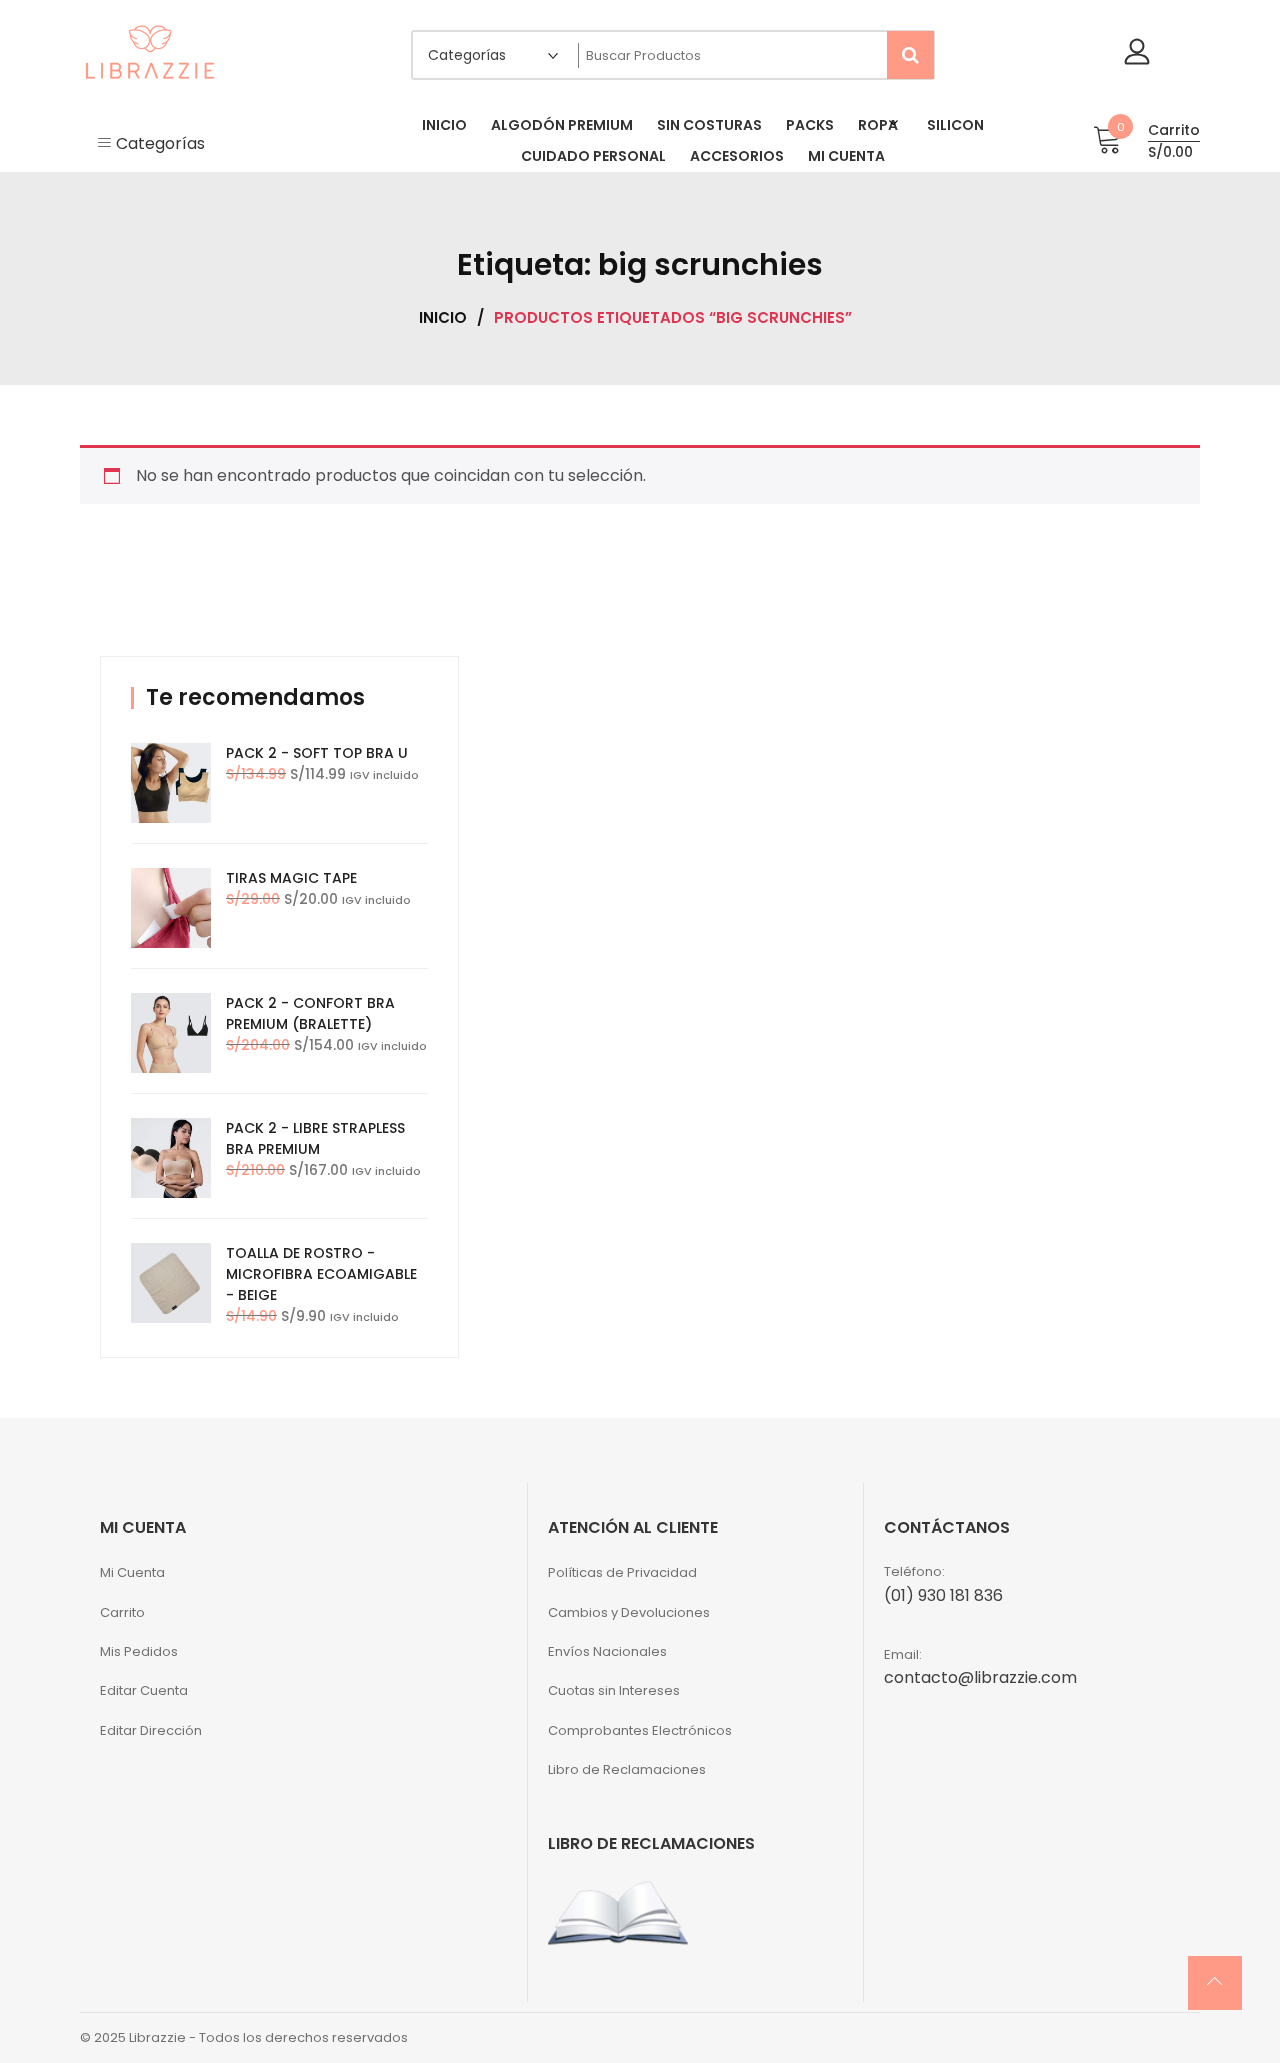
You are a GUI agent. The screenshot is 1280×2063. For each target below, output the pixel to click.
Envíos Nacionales (607, 1651)
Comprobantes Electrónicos (640, 1730)
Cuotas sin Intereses (614, 1690)
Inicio (443, 317)
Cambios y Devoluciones (629, 1612)
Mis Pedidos (139, 1651)
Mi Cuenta (132, 1572)
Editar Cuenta (144, 1690)
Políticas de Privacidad (622, 1572)
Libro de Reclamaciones (627, 1769)
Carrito (122, 1612)
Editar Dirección (151, 1730)
